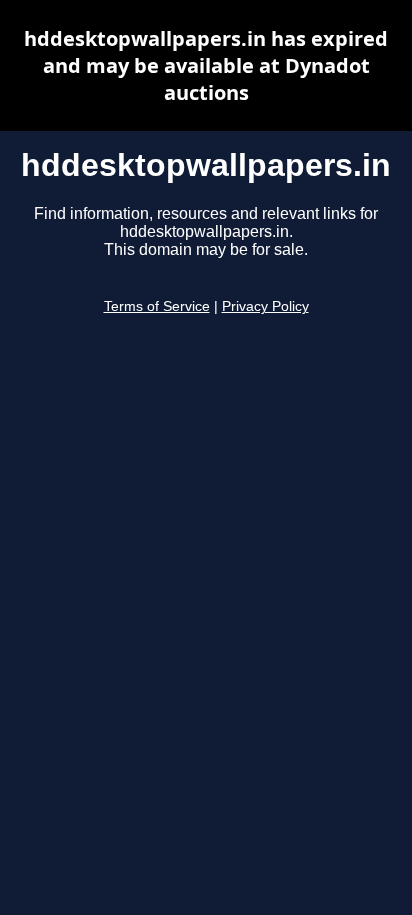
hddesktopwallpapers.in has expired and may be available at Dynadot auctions (206, 65)
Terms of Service (157, 306)
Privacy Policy (265, 306)
